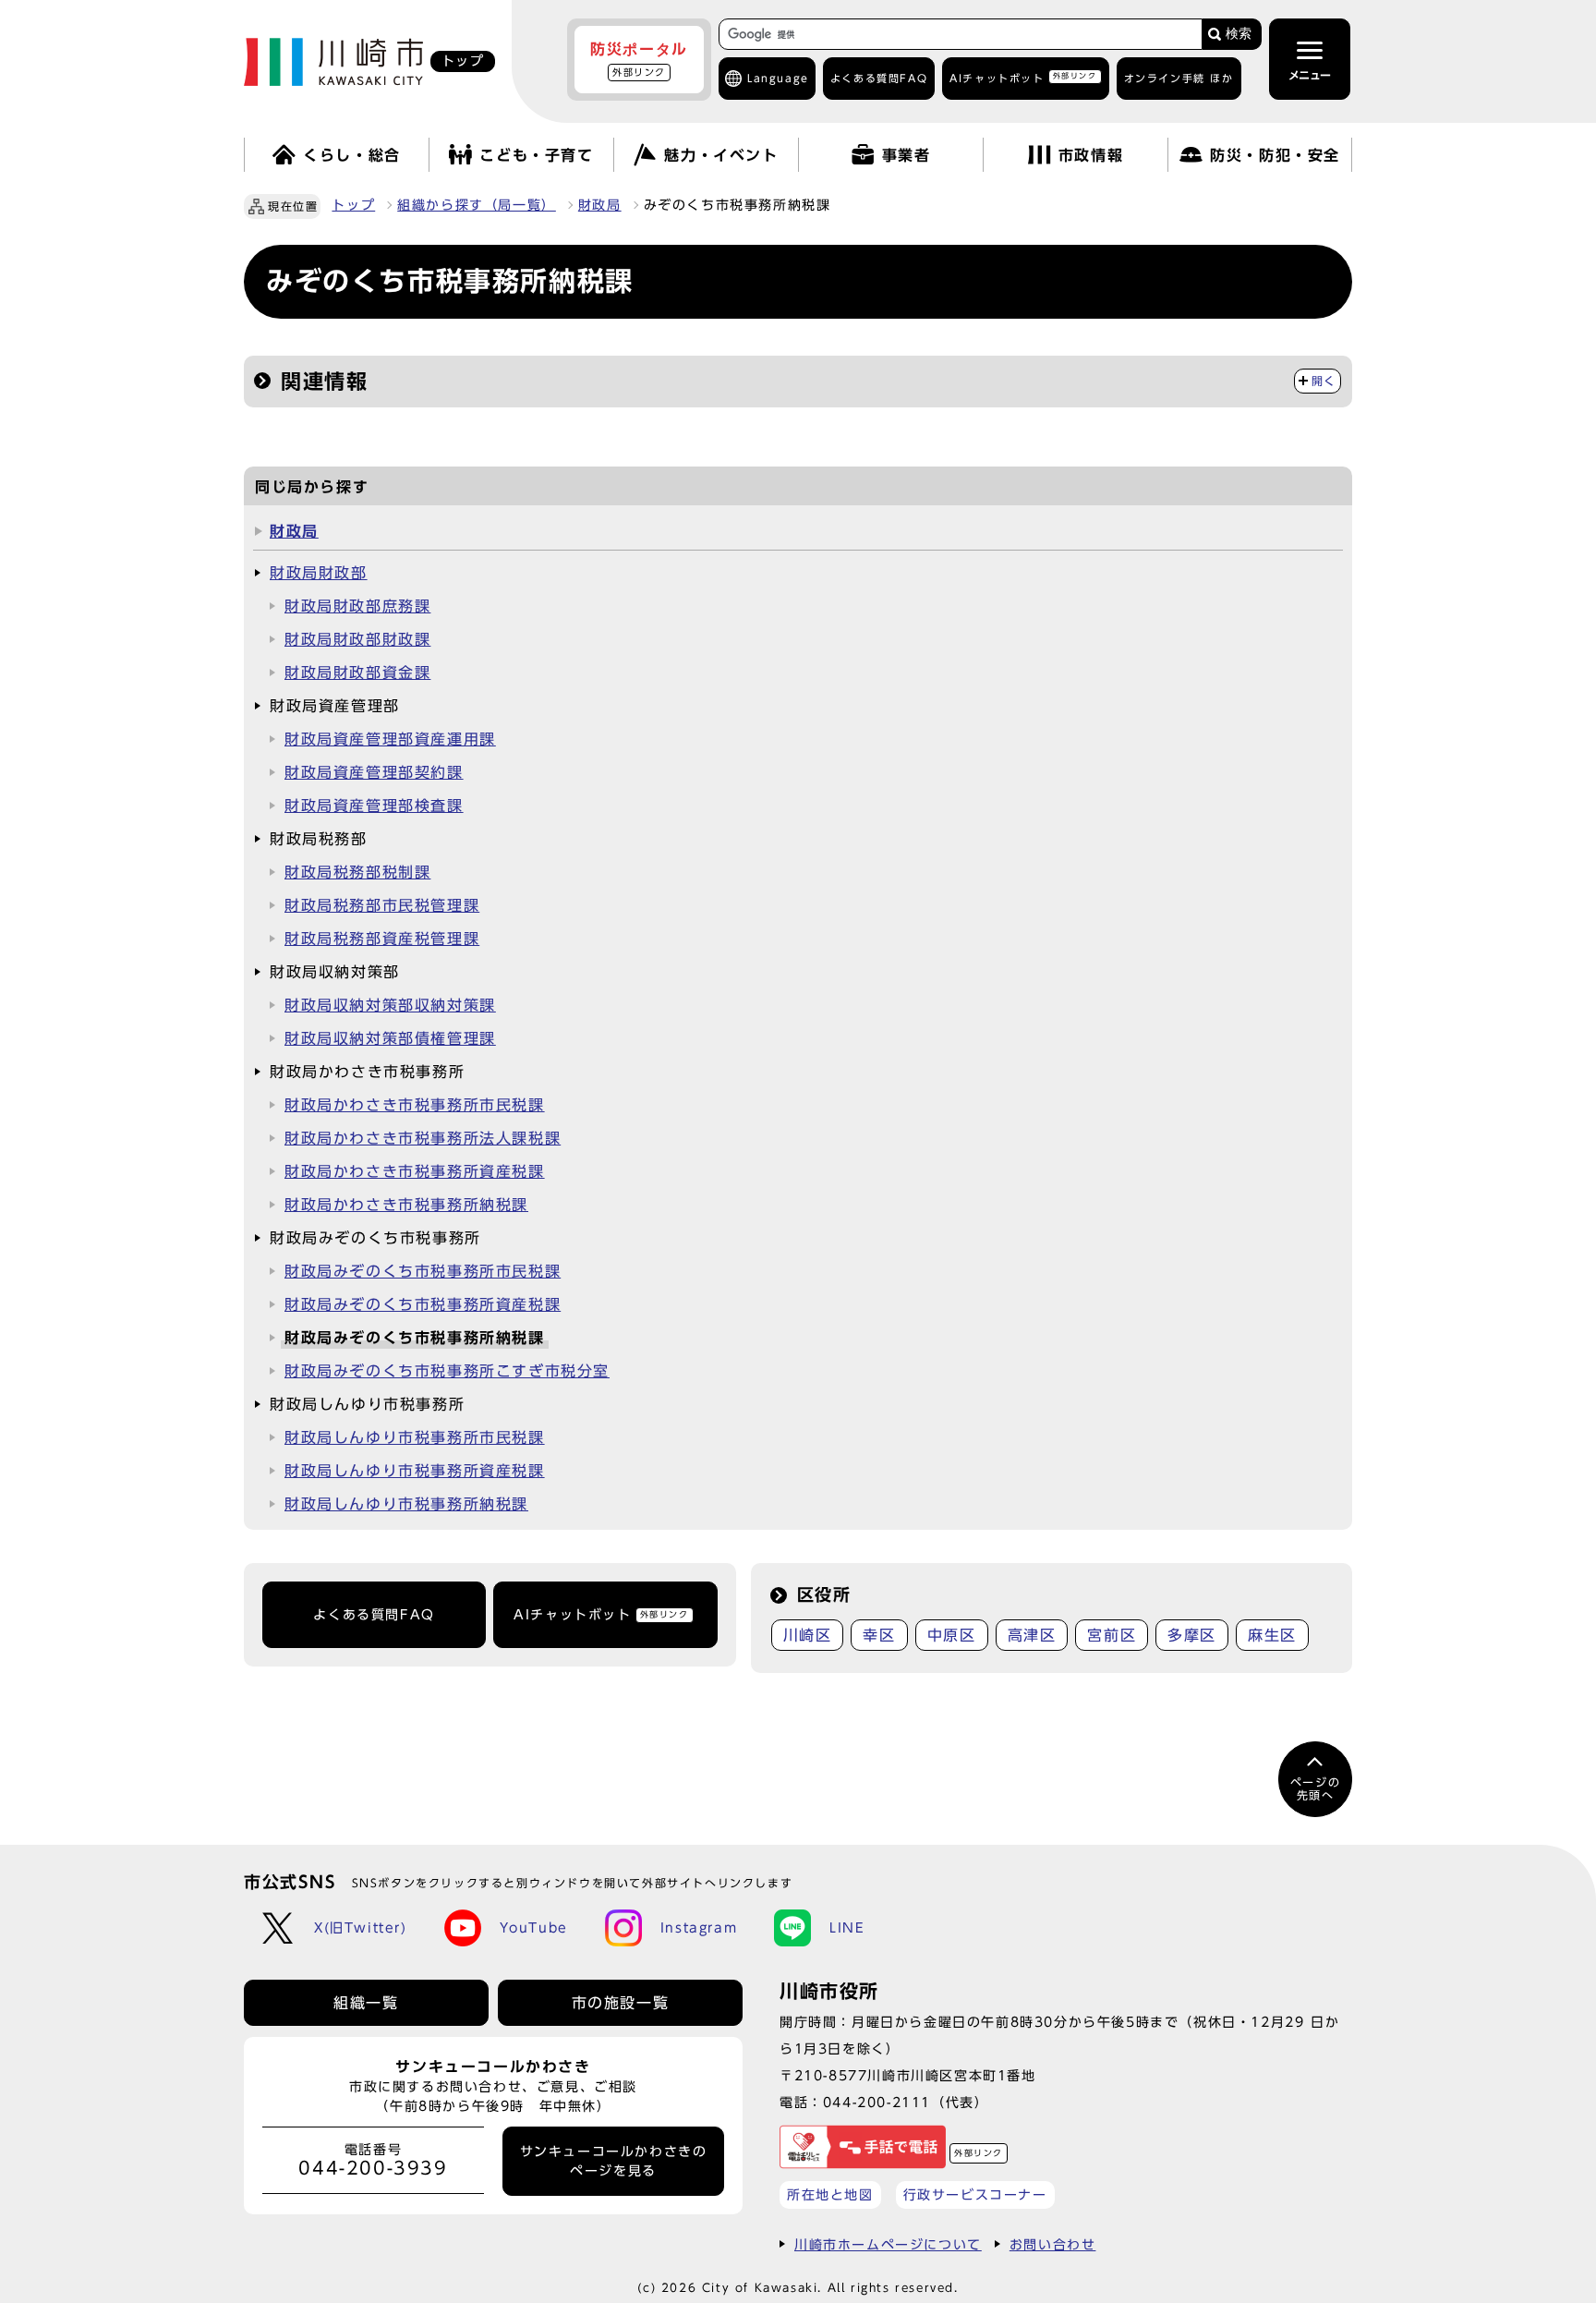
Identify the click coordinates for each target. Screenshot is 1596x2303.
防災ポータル (639, 59)
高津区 (1032, 1635)
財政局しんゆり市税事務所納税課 (406, 1504)
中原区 (952, 1635)
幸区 (879, 1635)
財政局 (600, 205)
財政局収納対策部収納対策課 (390, 1005)
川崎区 (808, 1635)
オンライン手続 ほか (1179, 78)
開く (1324, 381)
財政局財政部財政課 (357, 639)
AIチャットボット (1023, 77)
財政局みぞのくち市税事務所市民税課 (423, 1271)
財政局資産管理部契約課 (374, 772)
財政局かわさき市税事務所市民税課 (415, 1105)
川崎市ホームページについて (888, 2244)
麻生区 (1272, 1635)
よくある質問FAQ (374, 1615)
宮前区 (1112, 1635)
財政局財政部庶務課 (357, 606)
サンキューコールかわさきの (614, 2161)
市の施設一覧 (621, 2003)
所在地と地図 (830, 2194)
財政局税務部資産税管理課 (382, 939)
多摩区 (1192, 1635)
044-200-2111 (877, 2102)
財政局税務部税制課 (357, 872)
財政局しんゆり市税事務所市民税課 (415, 1437)
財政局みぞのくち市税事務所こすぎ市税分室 (447, 1371)
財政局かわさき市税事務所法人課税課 (423, 1138)
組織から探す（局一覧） (477, 205)
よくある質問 (879, 78)
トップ (353, 205)
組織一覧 (366, 2003)
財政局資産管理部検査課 (374, 806)
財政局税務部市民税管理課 (382, 905)
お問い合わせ (1053, 2244)
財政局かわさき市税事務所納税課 (406, 1205)
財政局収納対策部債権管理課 (390, 1038)
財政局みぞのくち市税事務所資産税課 (423, 1304)
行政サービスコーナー (975, 2194)
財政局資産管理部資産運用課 (390, 739)
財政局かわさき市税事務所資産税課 (415, 1171)
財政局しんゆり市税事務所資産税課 (415, 1471)
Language (778, 78)
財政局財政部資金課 (357, 673)
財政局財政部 (319, 573)
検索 (1239, 34)
